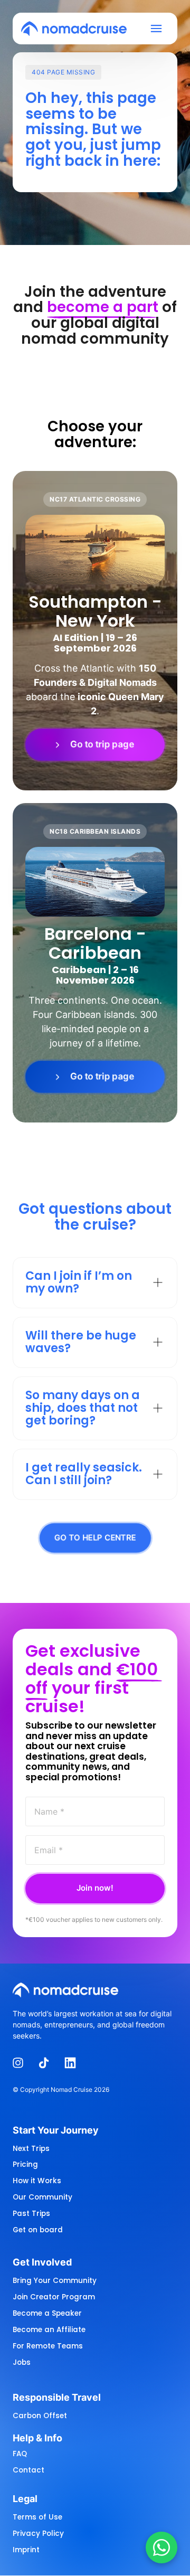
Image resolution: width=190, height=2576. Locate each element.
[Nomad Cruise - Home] (74, 29)
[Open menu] (160, 29)
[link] (95, 745)
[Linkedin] (74, 2063)
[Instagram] (22, 2063)
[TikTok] (48, 2063)
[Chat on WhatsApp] (161, 2547)
